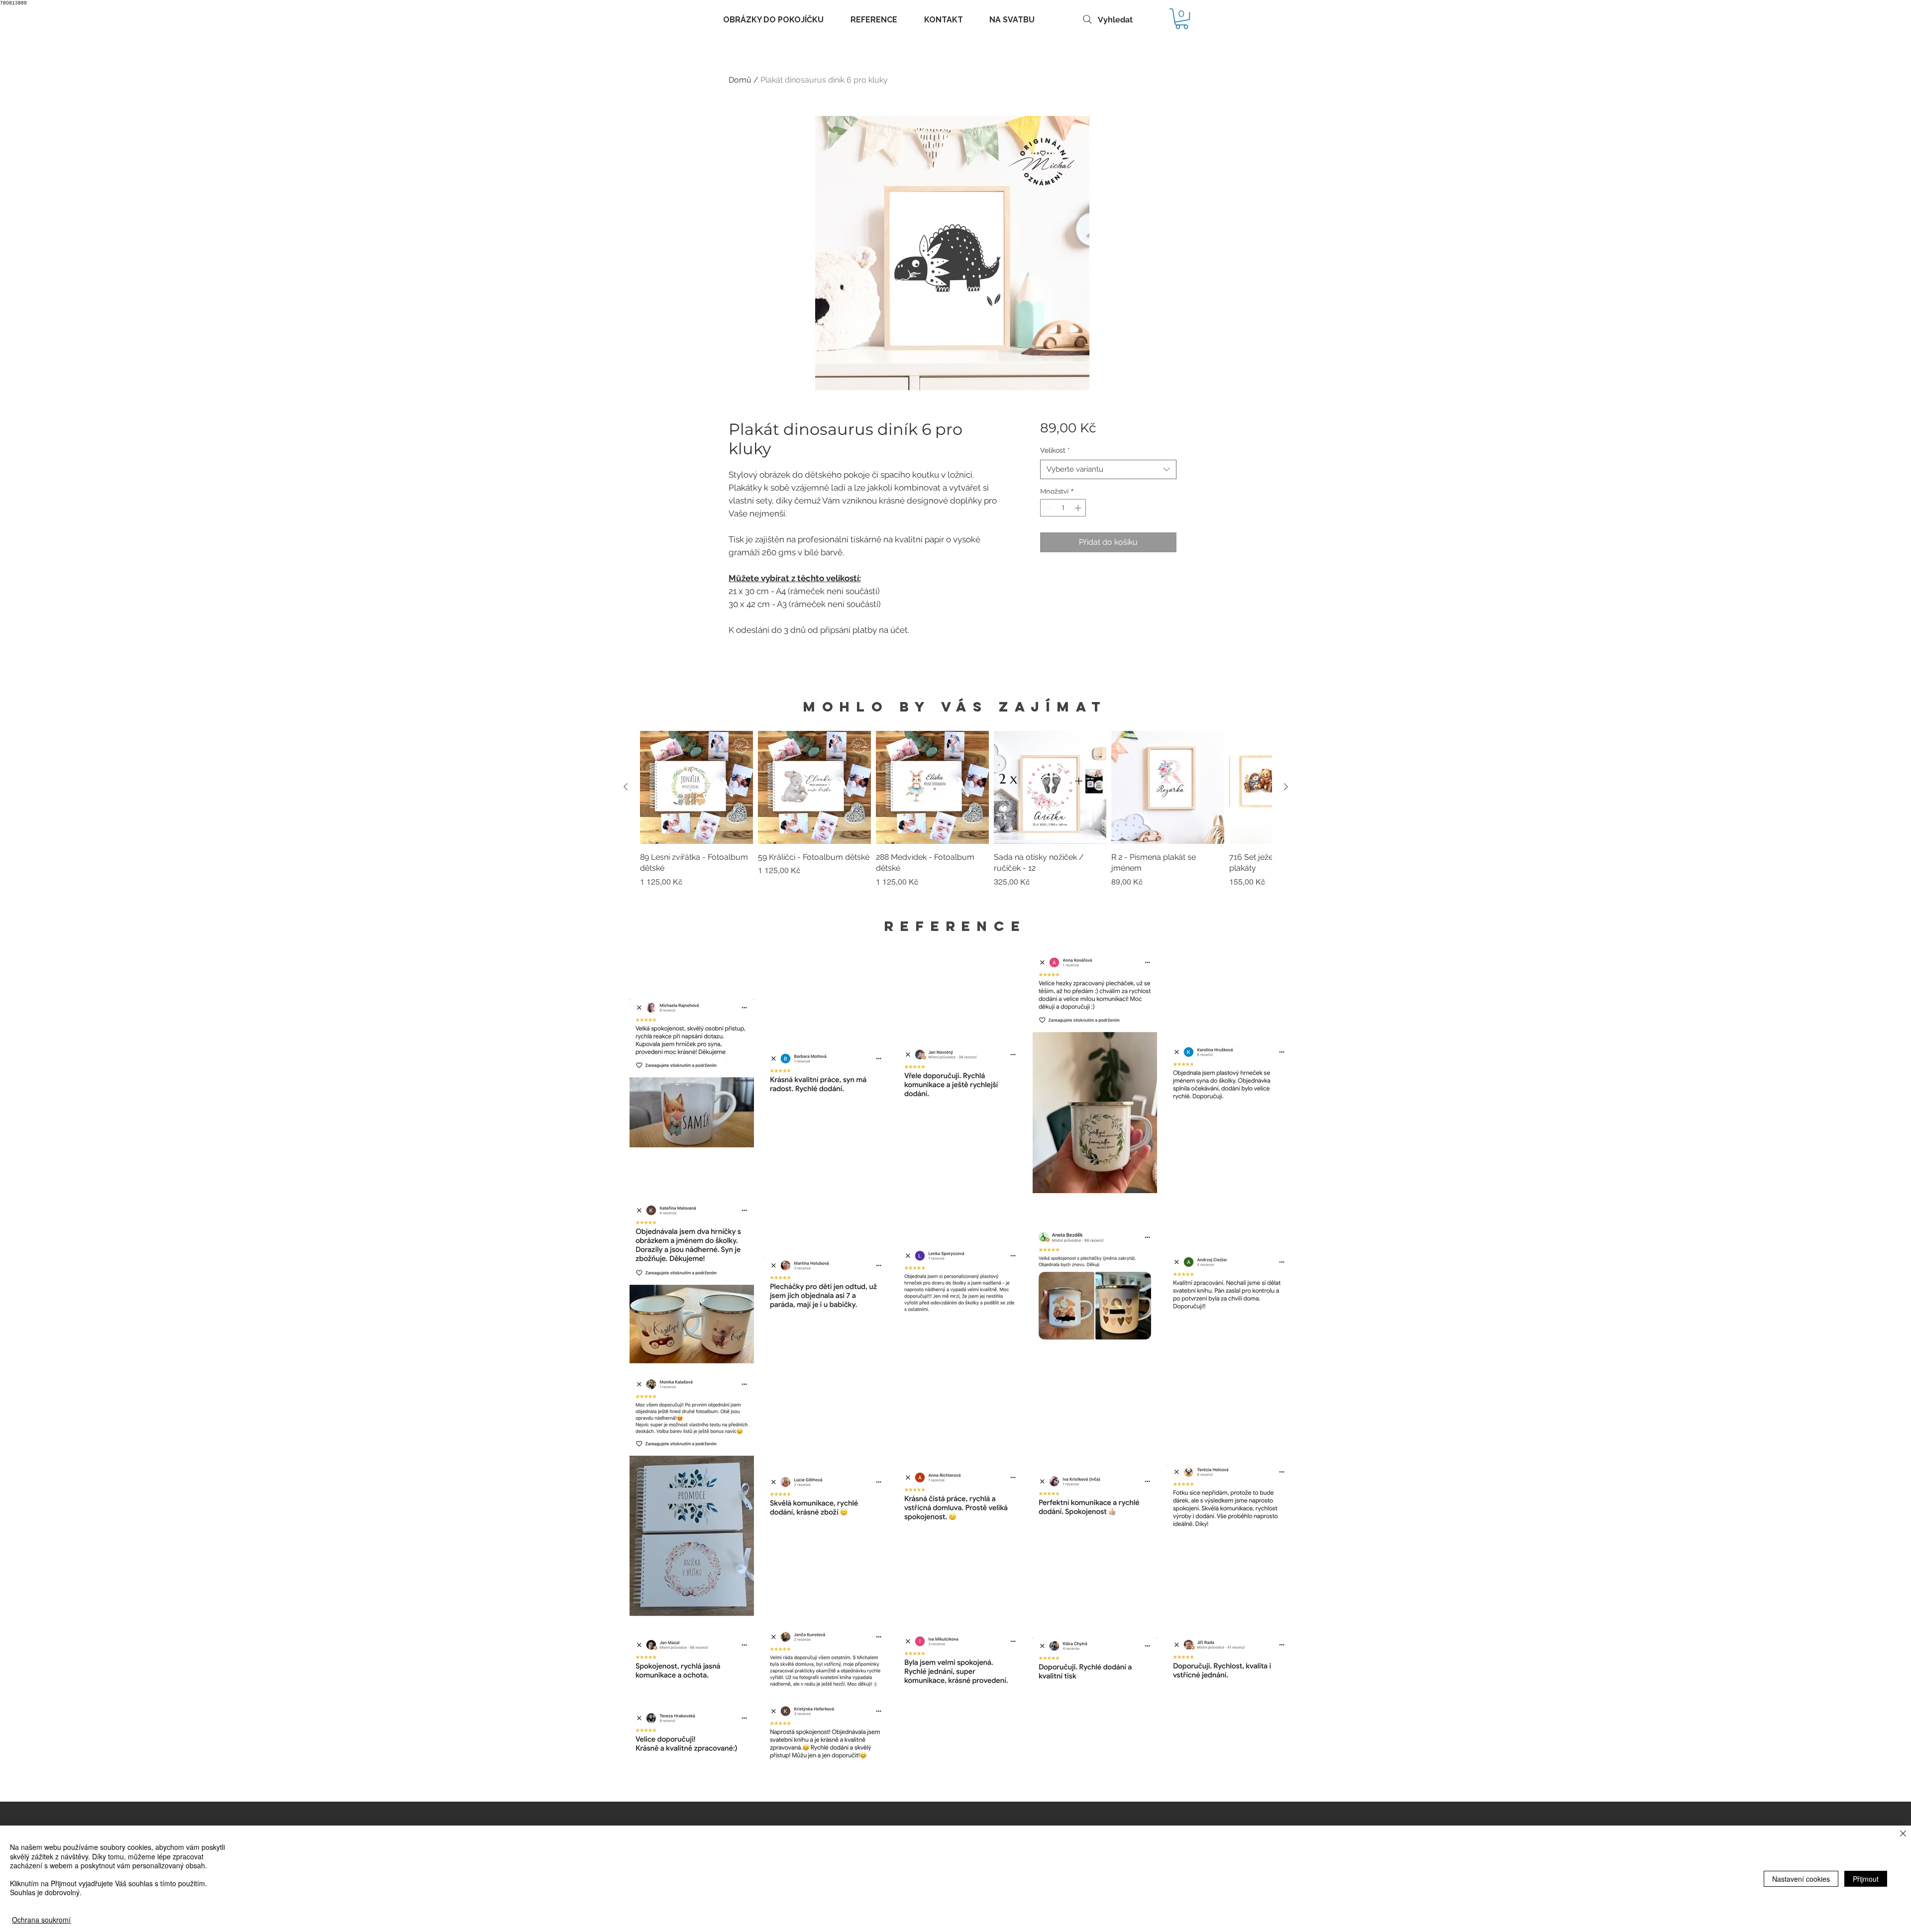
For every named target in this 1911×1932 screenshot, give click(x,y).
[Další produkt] (1286, 787)
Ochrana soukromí (41, 1920)
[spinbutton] (1063, 508)
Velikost (1055, 450)
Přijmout (1866, 1879)
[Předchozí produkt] (626, 787)
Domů (740, 80)
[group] (956, 815)
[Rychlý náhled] (696, 787)
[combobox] (1108, 469)
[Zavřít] (1903, 1834)
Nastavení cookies (1801, 1879)
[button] (1182, 19)
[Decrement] (1048, 508)
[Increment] (1079, 508)
